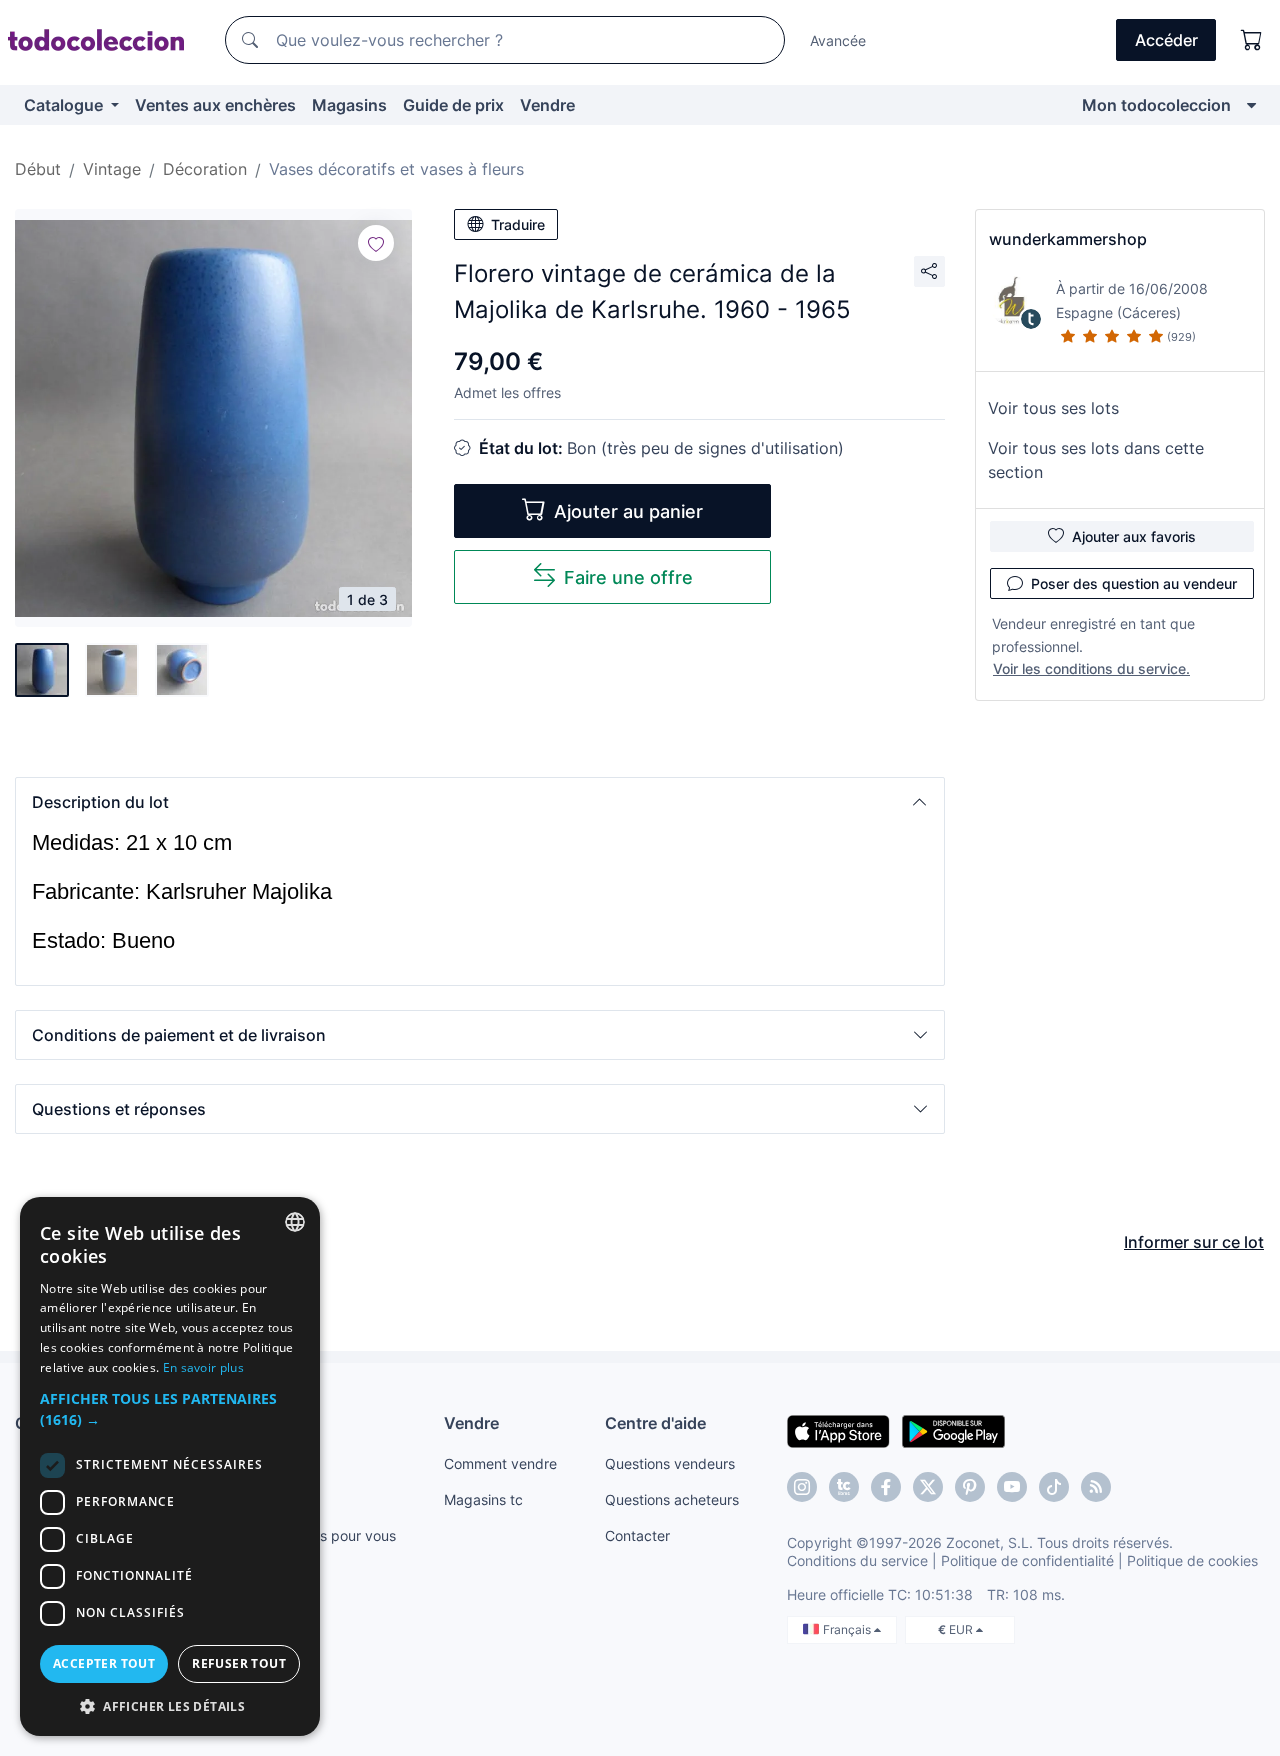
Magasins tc (483, 1499)
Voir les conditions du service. (1091, 668)
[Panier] (1252, 40)
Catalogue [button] (65, 105)
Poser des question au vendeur (1134, 583)
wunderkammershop (1068, 239)
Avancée (838, 40)
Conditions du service (857, 1560)
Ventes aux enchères (215, 105)
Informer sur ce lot (1194, 1242)
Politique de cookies (1192, 1560)
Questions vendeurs (670, 1463)
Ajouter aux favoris (1134, 536)
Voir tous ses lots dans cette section (1096, 460)
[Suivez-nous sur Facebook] (886, 1487)
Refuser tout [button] (239, 1663)
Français (848, 1629)
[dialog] (170, 1466)
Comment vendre (500, 1463)
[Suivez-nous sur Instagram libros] (844, 1487)
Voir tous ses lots (1053, 408)
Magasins (349, 105)
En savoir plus (203, 1367)
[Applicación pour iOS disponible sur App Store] (838, 1430)
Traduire (518, 224)
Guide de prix (453, 105)
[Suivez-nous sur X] (928, 1487)
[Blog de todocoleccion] (1096, 1487)
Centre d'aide (655, 1423)
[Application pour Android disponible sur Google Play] (953, 1430)
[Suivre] (376, 243)
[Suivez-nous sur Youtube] (1012, 1487)
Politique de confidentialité (1027, 1560)
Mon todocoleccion (1156, 105)
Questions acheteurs (672, 1499)
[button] (480, 802)
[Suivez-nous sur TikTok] (1054, 1487)
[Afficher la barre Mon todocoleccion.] (1251, 105)
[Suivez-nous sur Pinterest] (970, 1487)
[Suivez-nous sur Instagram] (802, 1487)
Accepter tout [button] (104, 1663)
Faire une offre (628, 577)
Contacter (637, 1535)
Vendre (547, 105)
